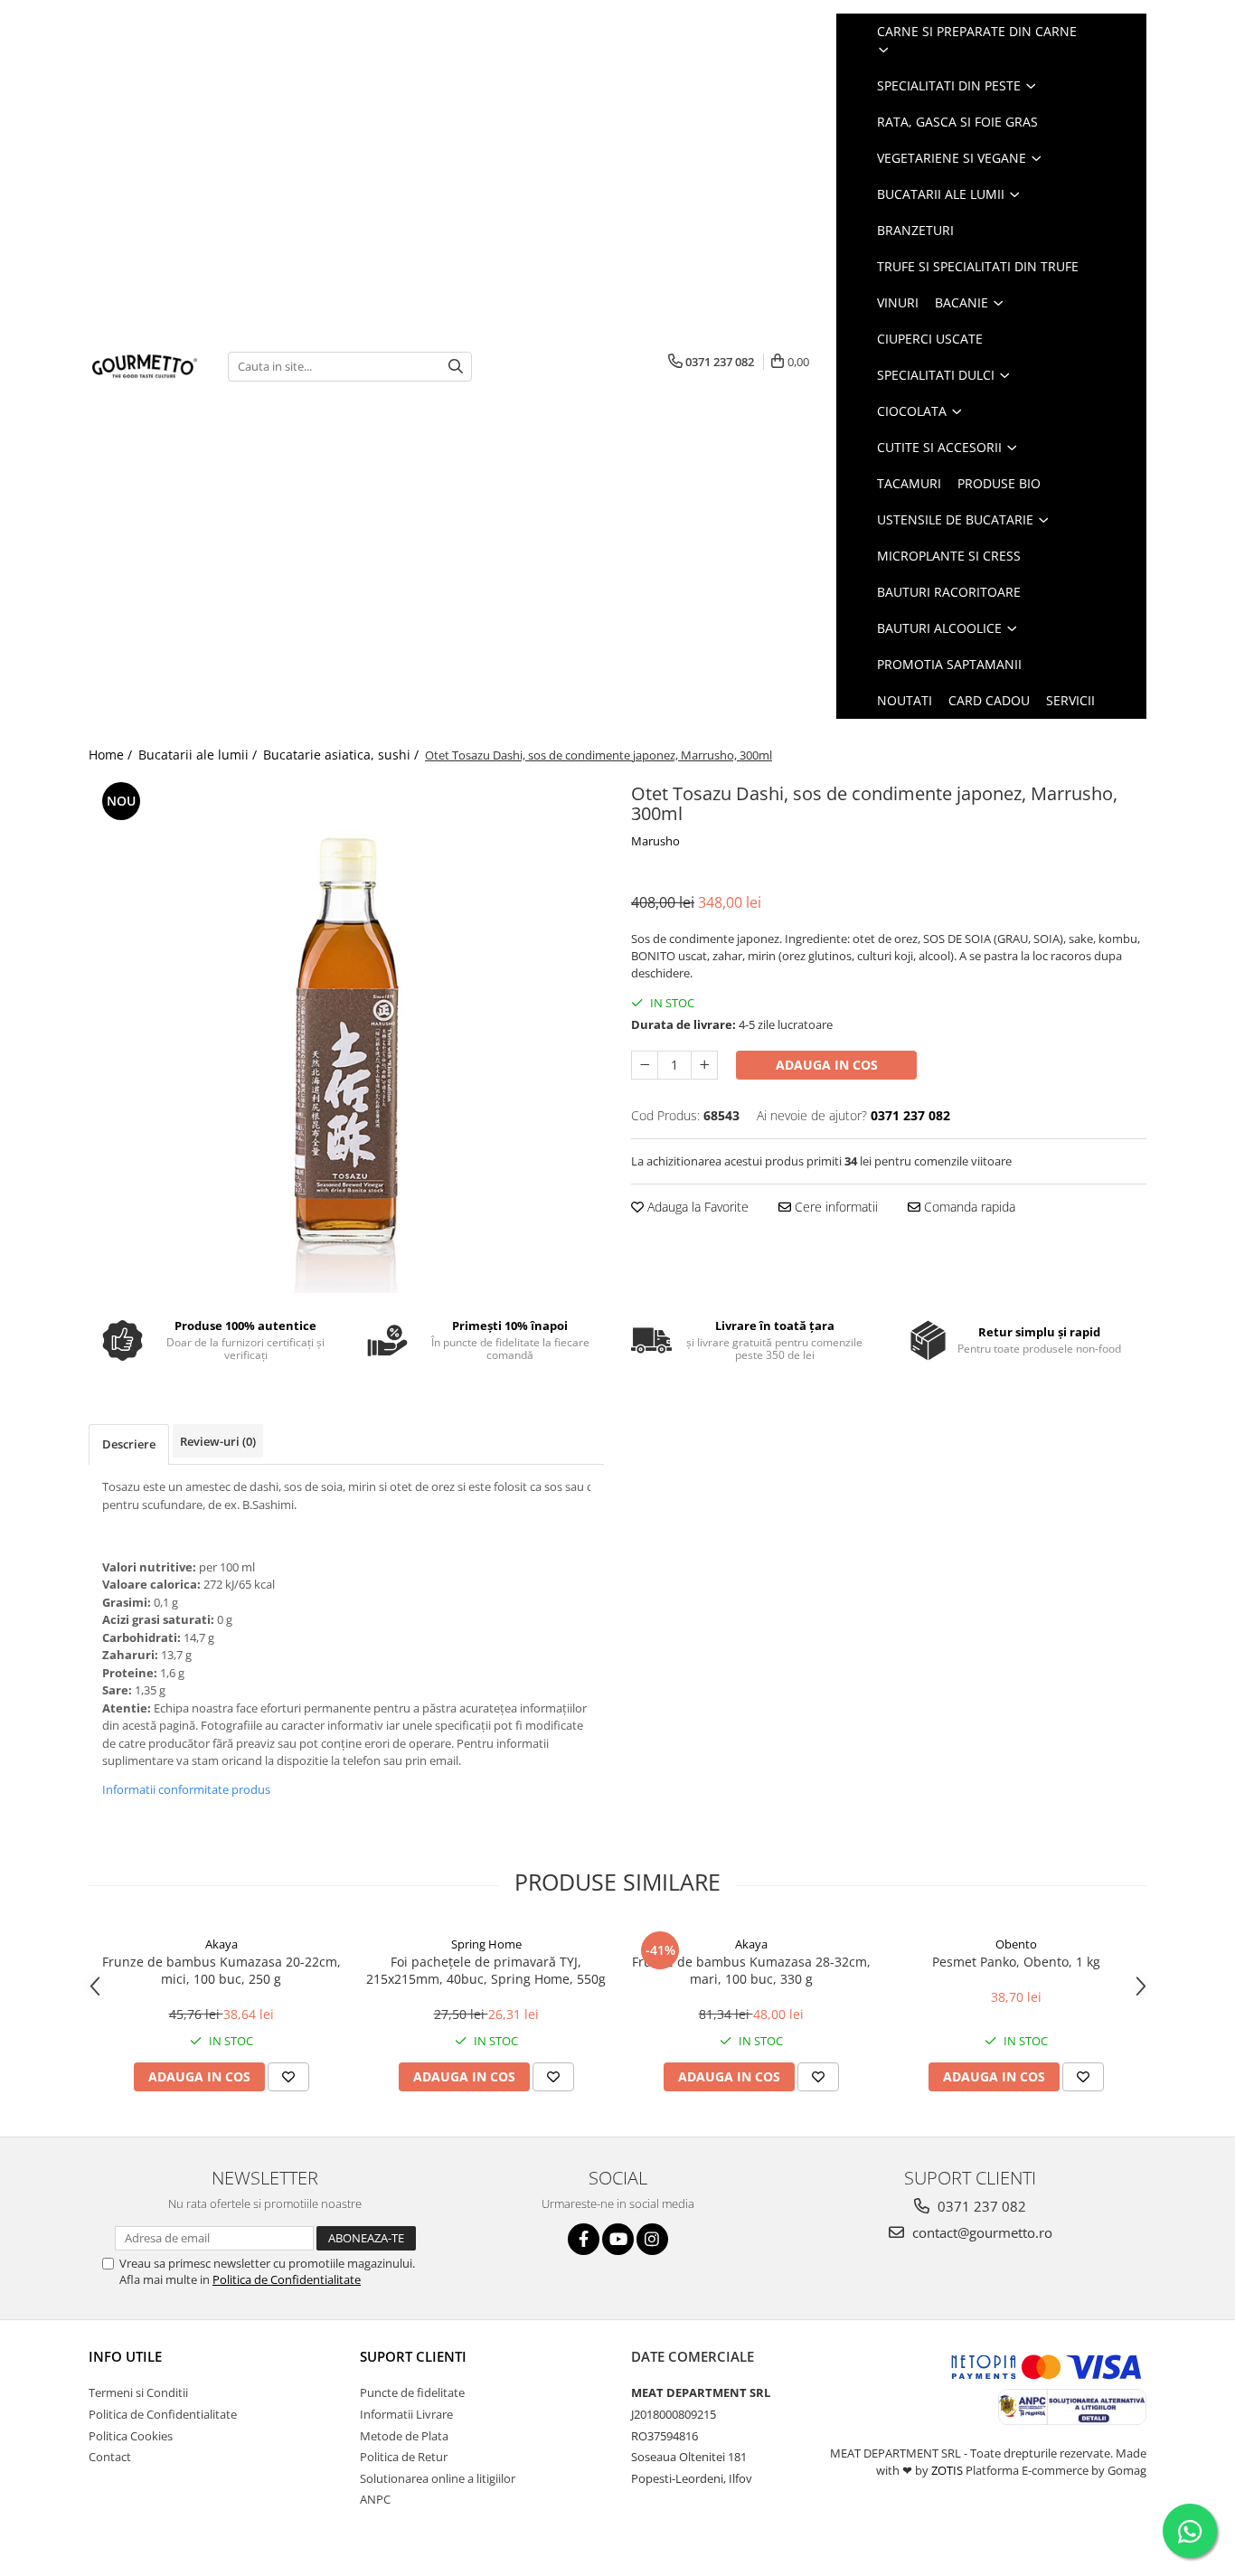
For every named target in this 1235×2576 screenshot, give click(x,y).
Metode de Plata (404, 2436)
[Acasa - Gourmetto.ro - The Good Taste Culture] (145, 366)
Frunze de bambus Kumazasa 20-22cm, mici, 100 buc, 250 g (222, 1970)
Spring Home (486, 1944)
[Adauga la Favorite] (288, 2077)
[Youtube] (618, 2239)
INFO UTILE (125, 2356)
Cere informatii (834, 1207)
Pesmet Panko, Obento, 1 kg (1016, 1962)
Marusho (655, 841)
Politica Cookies (131, 2436)
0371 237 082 (980, 2206)
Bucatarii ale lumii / (199, 755)
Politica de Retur (404, 2457)
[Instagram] (652, 2239)
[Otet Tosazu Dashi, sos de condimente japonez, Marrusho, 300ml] (346, 1035)
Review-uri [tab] (218, 1441)
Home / (112, 755)
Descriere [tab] (129, 1444)
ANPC (375, 2499)
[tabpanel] (346, 1035)
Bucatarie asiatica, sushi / (343, 755)
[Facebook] (584, 2239)
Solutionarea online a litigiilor (438, 2478)
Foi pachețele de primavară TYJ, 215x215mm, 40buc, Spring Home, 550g (486, 1970)
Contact (110, 2457)
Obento (1016, 1944)
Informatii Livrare (406, 2414)
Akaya (222, 1944)
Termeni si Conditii (138, 2392)
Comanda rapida (968, 1207)
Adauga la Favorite (696, 1207)
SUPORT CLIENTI (413, 2356)
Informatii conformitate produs (186, 1789)
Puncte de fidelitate (412, 2392)
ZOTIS (947, 2470)
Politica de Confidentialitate (287, 2279)
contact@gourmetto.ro (980, 2232)
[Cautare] (456, 367)
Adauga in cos (827, 1065)
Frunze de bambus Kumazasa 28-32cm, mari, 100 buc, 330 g (751, 1970)
